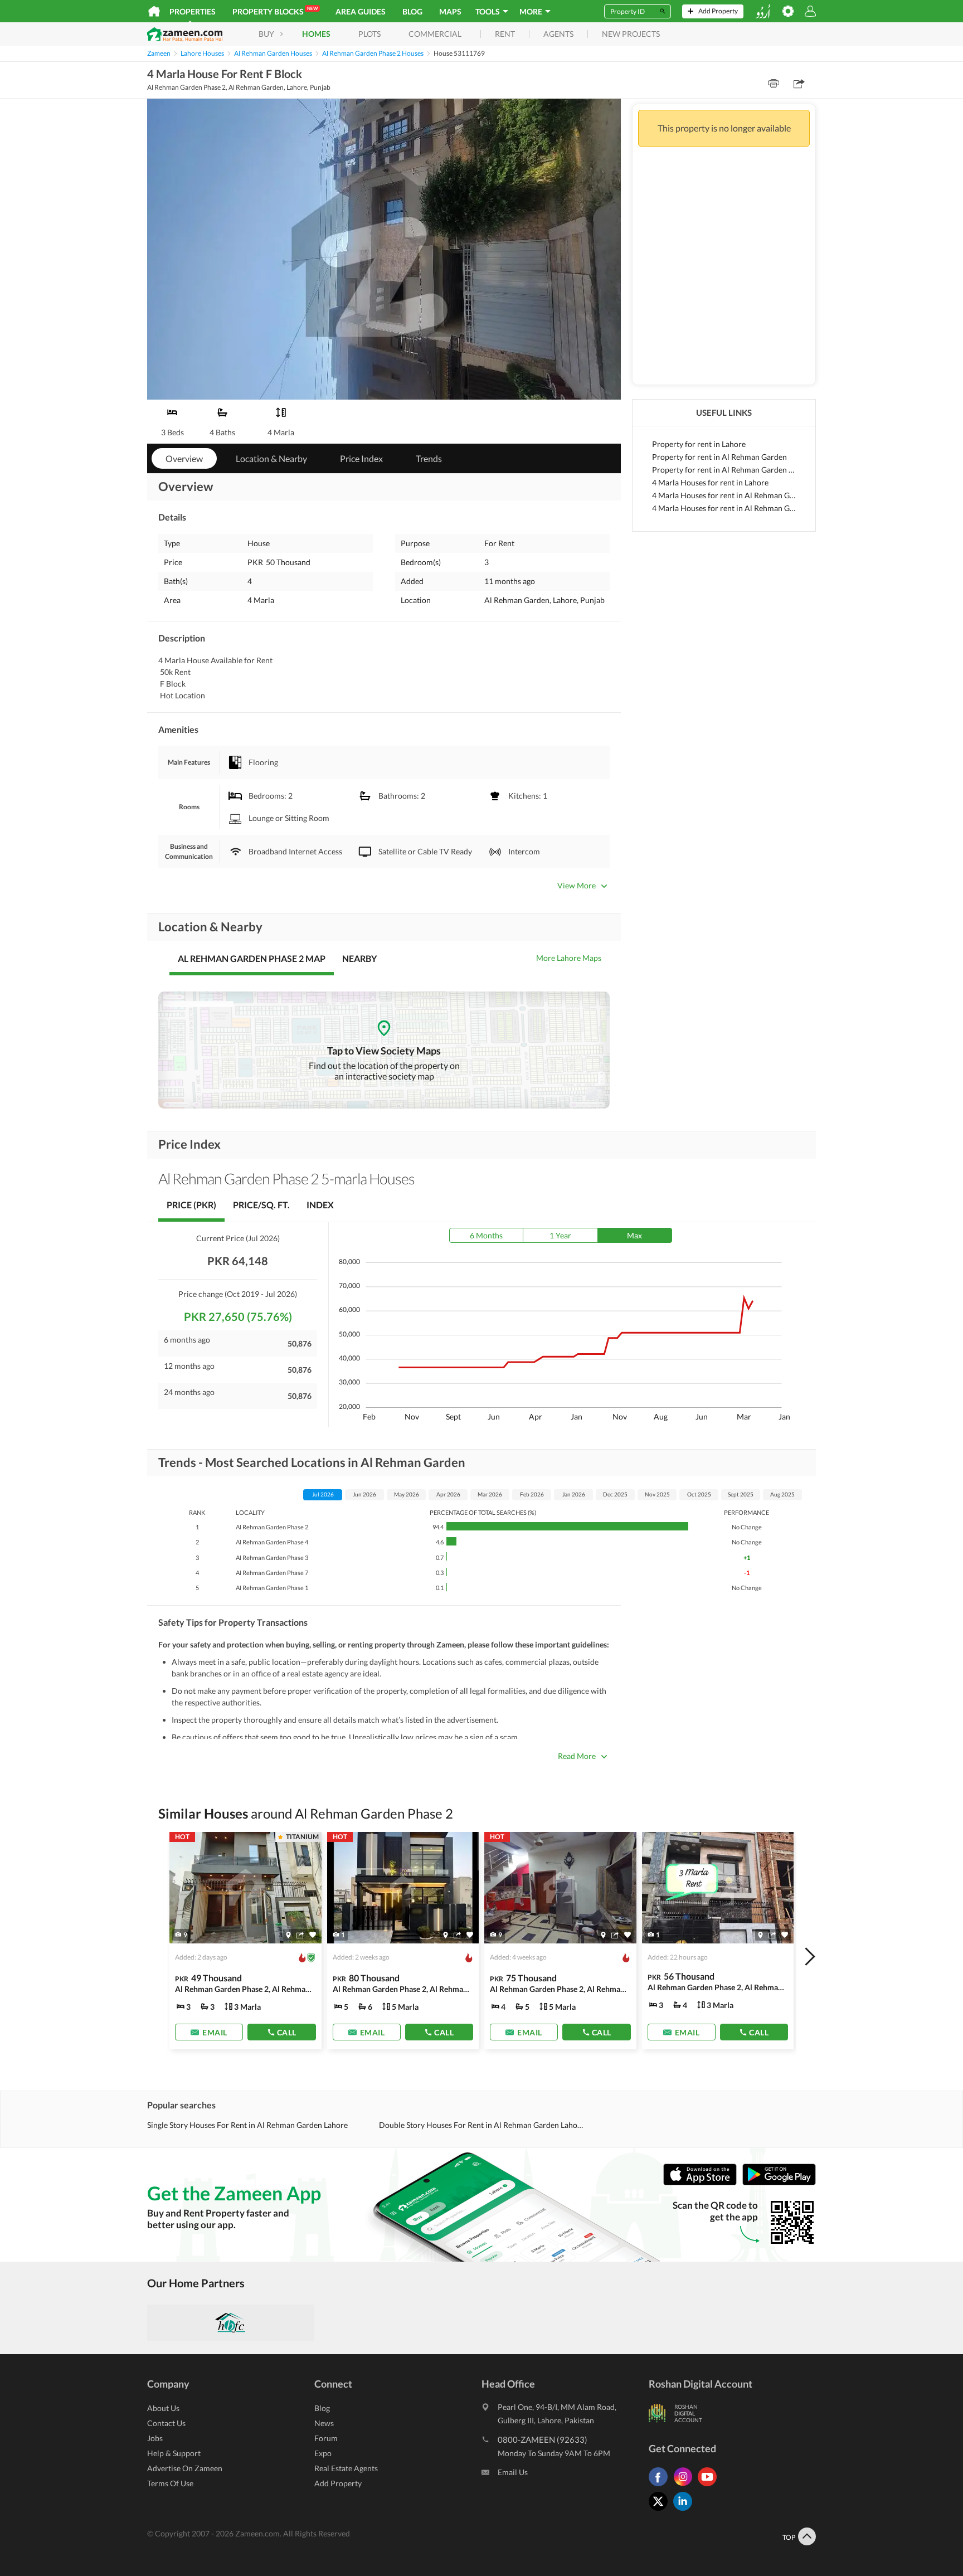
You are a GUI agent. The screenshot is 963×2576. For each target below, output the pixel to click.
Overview (184, 458)
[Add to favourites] (313, 1935)
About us (163, 2408)
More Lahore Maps (569, 958)
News (324, 2423)
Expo (323, 2453)
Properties (193, 11)
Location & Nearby (271, 458)
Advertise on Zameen (185, 2468)
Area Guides (361, 11)
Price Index (361, 458)
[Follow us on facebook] (661, 2486)
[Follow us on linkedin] (685, 2511)
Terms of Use (170, 2483)
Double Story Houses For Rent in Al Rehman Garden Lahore (481, 2125)
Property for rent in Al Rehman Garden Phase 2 (724, 470)
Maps (450, 11)
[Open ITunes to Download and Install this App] (703, 2182)
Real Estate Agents (346, 2468)
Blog (412, 11)
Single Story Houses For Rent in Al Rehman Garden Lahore (247, 2125)
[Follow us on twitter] (661, 2511)
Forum (326, 2438)
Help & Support (174, 2453)
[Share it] (300, 1935)
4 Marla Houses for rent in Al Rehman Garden (724, 495)
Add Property (338, 2483)
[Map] (288, 1935)
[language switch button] (763, 11)
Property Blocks (275, 11)
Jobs (155, 2438)
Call (287, 2032)
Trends (429, 458)
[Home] (154, 11)
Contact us (166, 2423)
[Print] (774, 84)
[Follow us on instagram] (685, 2486)
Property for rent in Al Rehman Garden (719, 457)
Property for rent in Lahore (699, 444)
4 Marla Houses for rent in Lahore (710, 482)
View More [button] (577, 885)
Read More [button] (577, 1756)
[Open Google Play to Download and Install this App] (779, 2182)
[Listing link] (245, 1941)
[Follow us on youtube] (710, 2486)
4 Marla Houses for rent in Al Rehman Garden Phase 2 (724, 508)
